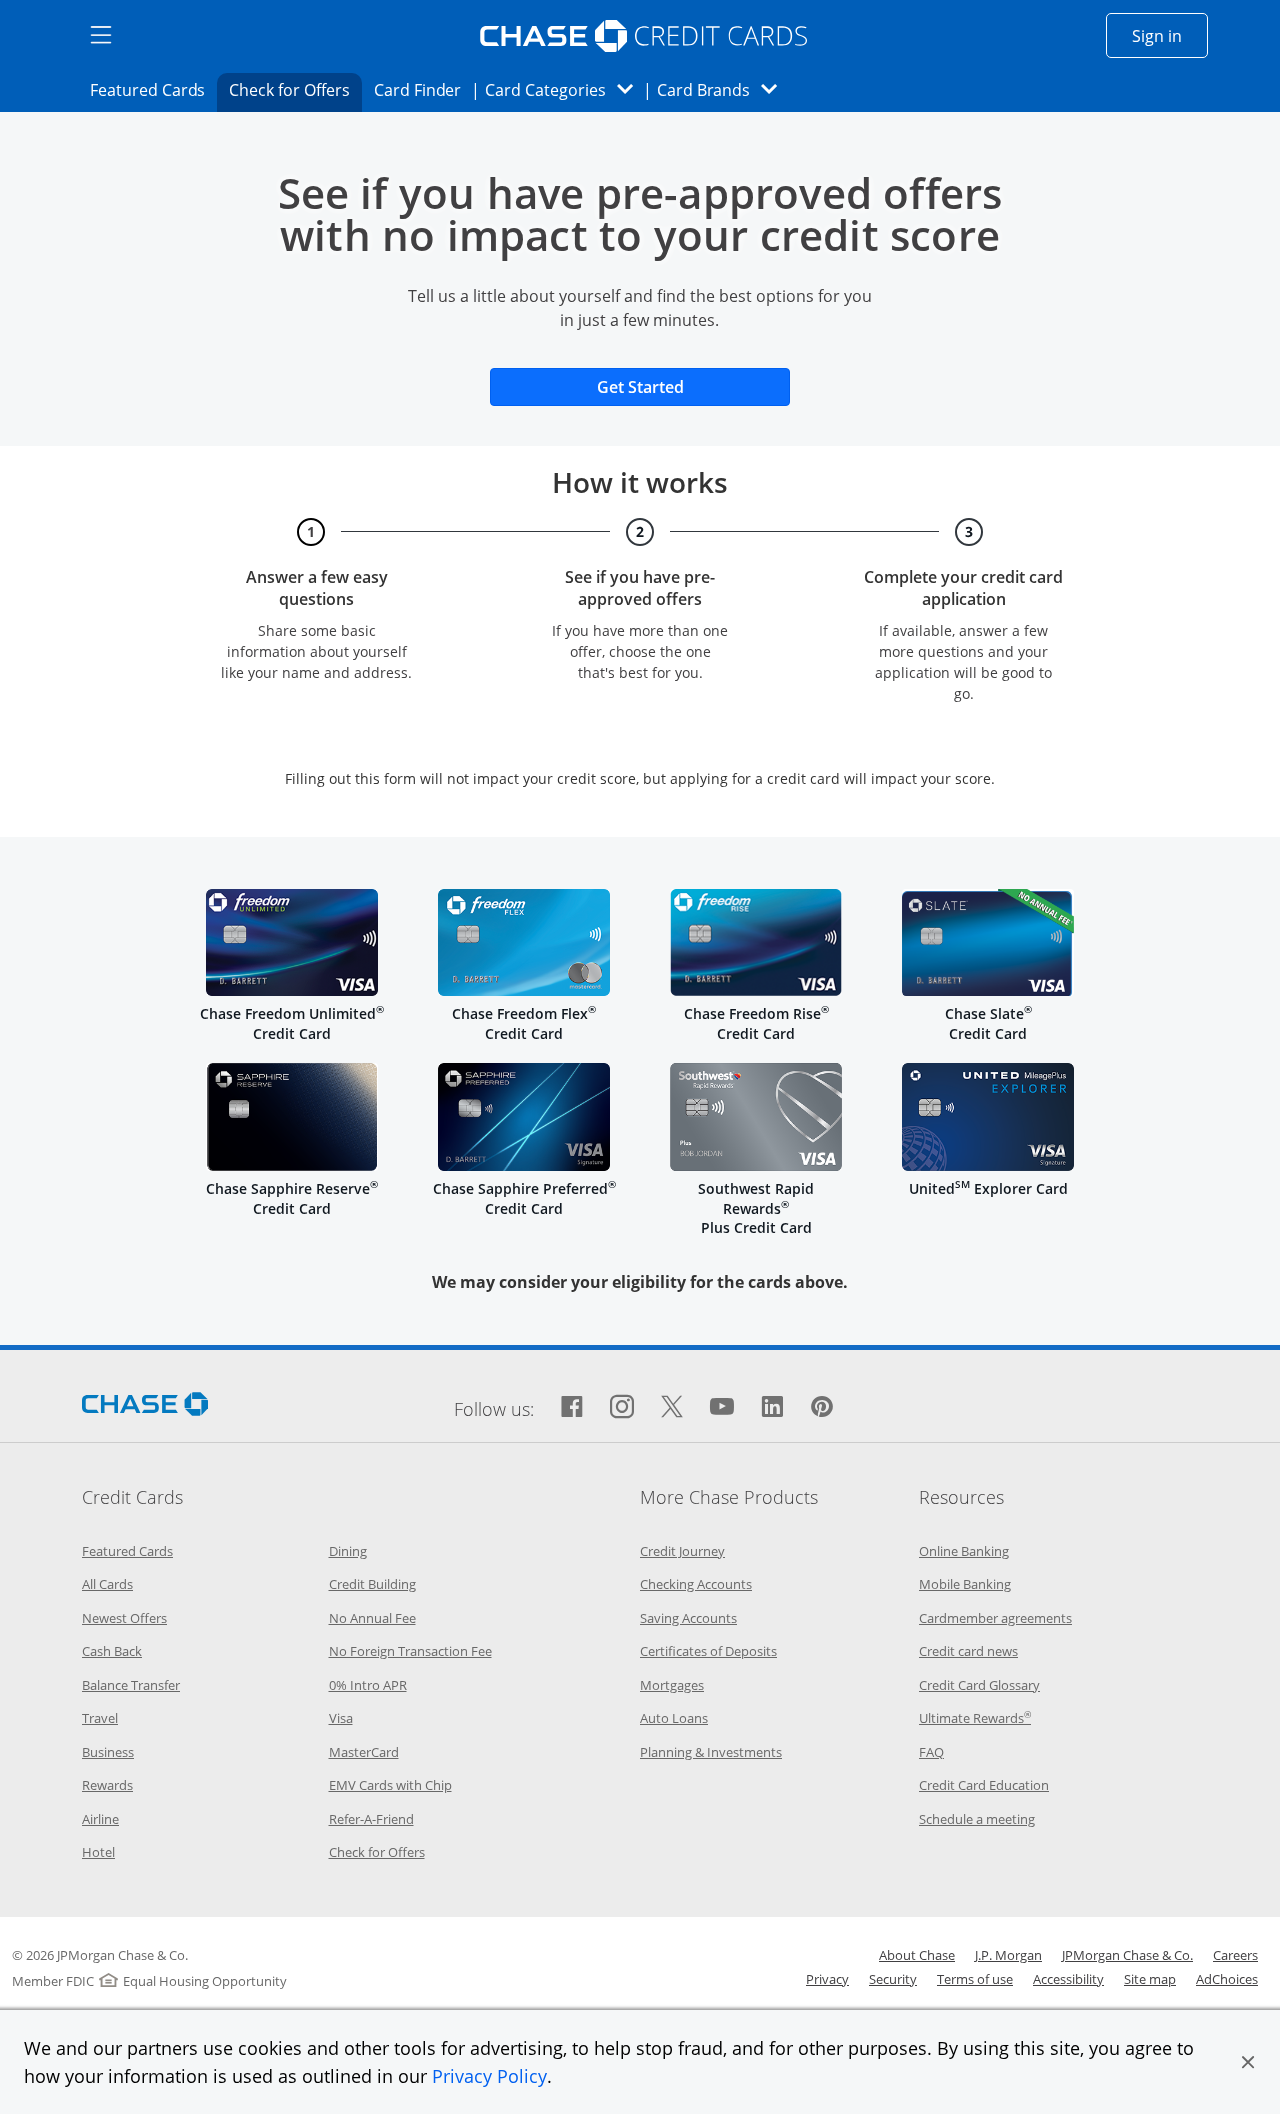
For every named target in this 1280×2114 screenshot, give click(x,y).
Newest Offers (124, 1618)
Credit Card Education (984, 1785)
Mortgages (672, 1685)
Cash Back (112, 1651)
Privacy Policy (489, 2076)
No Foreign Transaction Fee (410, 1651)
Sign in (1170, 35)
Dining (348, 1551)
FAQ (931, 1752)
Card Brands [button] (723, 89)
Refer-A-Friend (371, 1819)
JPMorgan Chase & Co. (1127, 1955)
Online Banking (964, 1551)
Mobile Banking (965, 1584)
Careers (1235, 1955)
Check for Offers (295, 89)
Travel (100, 1718)
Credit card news (968, 1651)
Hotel (98, 1852)
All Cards (107, 1584)
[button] (1248, 2062)
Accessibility (1068, 1979)
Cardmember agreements (995, 1618)
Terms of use (975, 1979)
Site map (1150, 1979)
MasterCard (364, 1752)
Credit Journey (682, 1551)
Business (108, 1752)
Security (893, 1979)
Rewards (107, 1785)
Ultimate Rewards (975, 1718)
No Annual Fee (372, 1618)
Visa (341, 1718)
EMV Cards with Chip (390, 1785)
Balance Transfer (131, 1685)
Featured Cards (153, 89)
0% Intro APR (368, 1685)
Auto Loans (674, 1718)
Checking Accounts (696, 1584)
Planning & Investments (711, 1752)
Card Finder (424, 89)
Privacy (827, 1979)
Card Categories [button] (564, 89)
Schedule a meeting (977, 1819)
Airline (100, 1819)
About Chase (917, 1955)
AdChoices (1227, 1979)
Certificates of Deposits (708, 1651)
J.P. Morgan (1008, 1955)
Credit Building (372, 1584)
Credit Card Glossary (979, 1685)
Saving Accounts (688, 1618)
